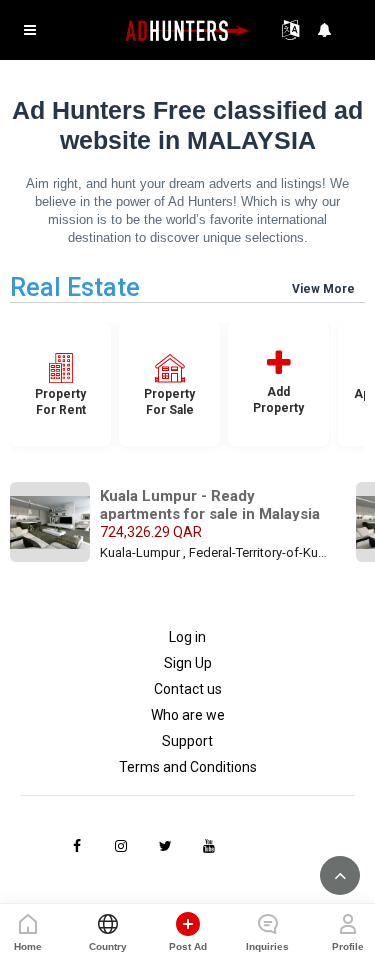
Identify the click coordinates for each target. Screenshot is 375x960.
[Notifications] (325, 30)
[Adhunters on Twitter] (165, 846)
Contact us (188, 689)
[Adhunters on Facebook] (77, 846)
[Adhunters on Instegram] (121, 846)
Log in (187, 637)
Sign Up (188, 663)
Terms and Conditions (188, 767)
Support (187, 741)
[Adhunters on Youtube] (209, 846)
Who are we (188, 715)
